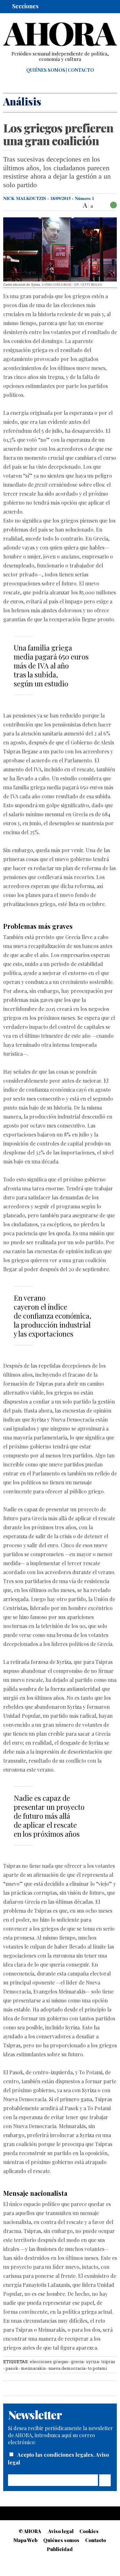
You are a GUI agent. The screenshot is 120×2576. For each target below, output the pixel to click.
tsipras (108, 2362)
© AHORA (30, 2531)
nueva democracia (67, 2368)
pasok (12, 2368)
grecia (77, 2362)
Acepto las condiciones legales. (56, 2455)
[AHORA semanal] (60, 34)
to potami (97, 2368)
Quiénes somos (46, 70)
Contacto (81, 70)
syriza (92, 2362)
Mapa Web (25, 2540)
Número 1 (84, 198)
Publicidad (60, 2549)
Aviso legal (61, 2531)
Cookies (89, 2531)
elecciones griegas (49, 2362)
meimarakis (33, 2368)
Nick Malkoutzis (25, 198)
